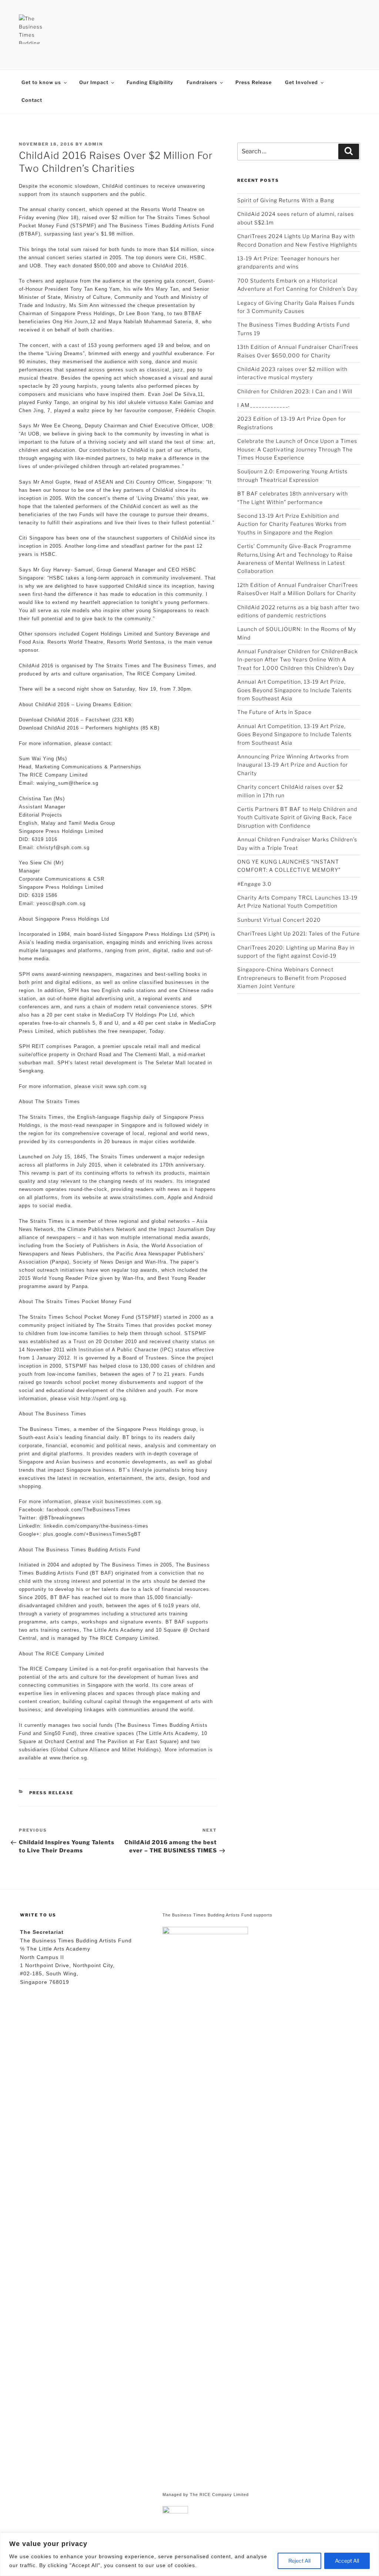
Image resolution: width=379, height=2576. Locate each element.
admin (94, 144)
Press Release (254, 82)
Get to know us (41, 82)
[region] (189, 2554)
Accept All (347, 2561)
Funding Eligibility (150, 82)
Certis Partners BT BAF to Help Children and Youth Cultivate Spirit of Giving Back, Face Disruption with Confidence (297, 817)
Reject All (299, 2561)
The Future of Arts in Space (274, 712)
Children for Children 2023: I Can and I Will (295, 391)
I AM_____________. (264, 405)
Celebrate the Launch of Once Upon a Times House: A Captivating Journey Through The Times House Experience (297, 449)
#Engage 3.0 (254, 884)
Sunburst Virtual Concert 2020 (279, 920)
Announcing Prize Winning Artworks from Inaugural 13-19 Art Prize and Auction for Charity (293, 765)
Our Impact (94, 82)
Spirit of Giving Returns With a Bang (286, 200)
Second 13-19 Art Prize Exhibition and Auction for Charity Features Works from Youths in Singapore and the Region (292, 524)
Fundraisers (202, 82)
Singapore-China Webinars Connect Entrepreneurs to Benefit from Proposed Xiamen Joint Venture (292, 978)
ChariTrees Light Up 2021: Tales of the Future (298, 933)
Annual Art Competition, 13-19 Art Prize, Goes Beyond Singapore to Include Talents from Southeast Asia (294, 690)
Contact (32, 100)
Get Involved (301, 82)
